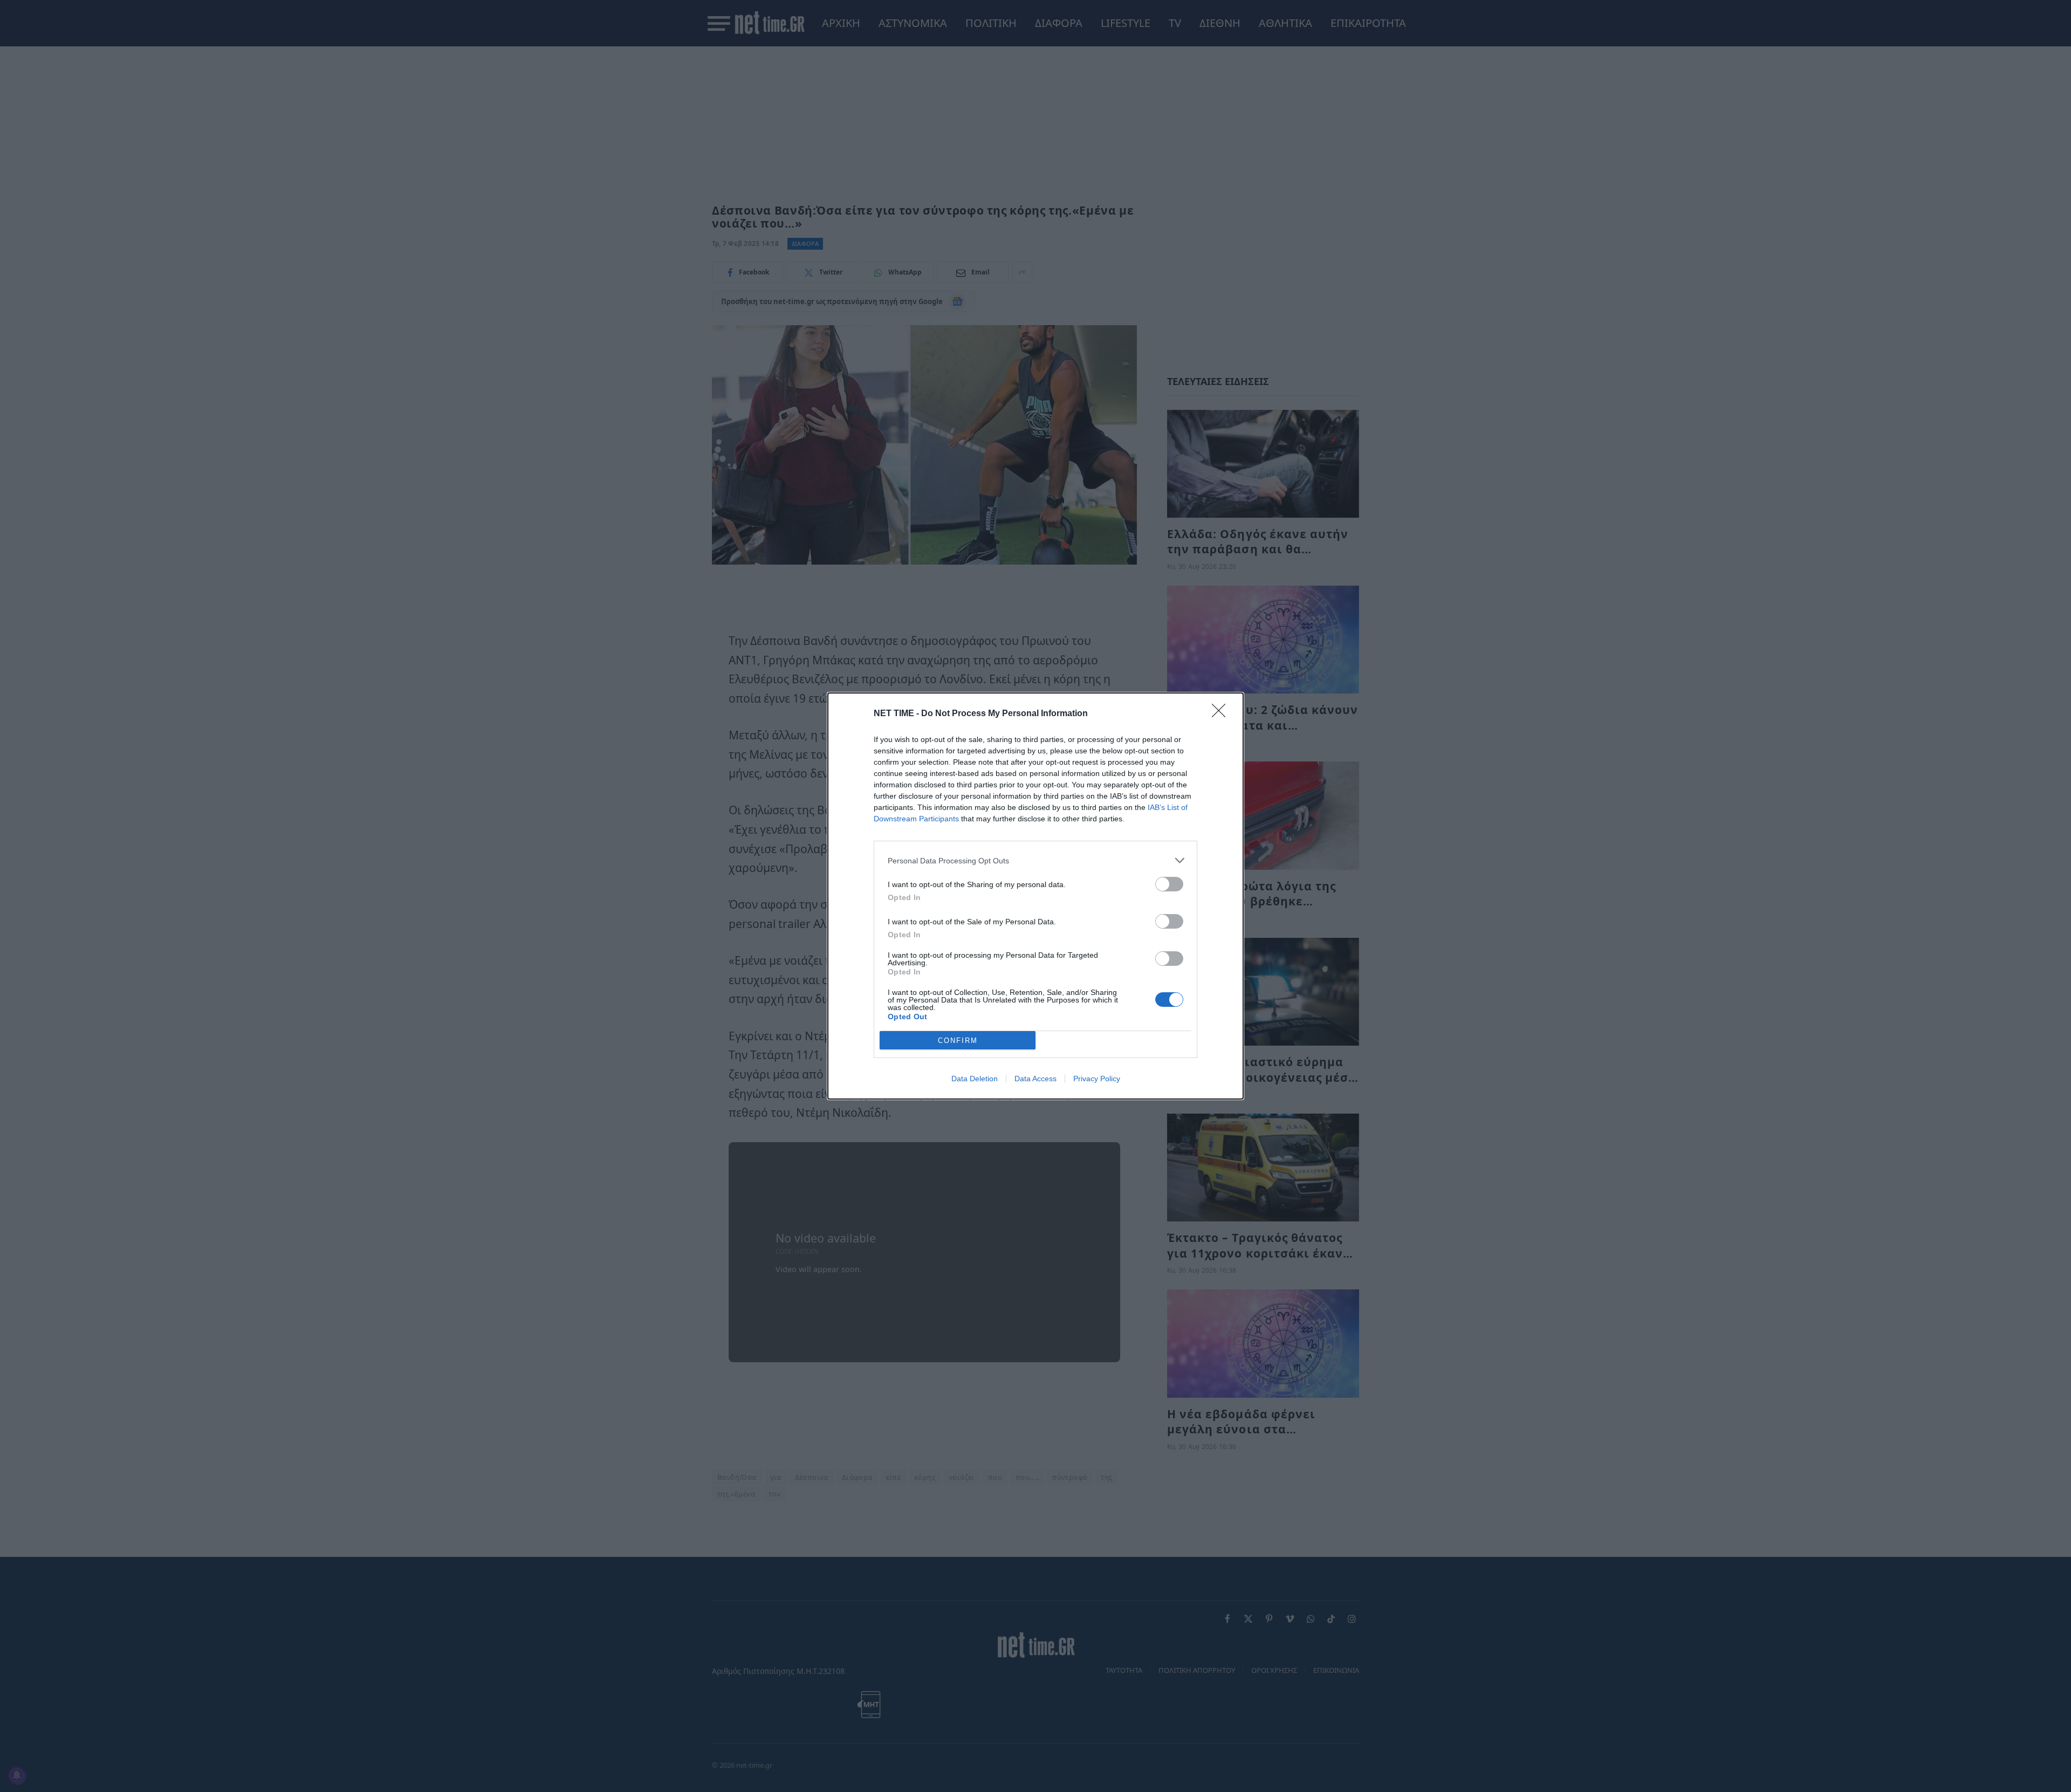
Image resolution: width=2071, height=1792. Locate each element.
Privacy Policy (1097, 1079)
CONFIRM (958, 1041)
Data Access (1035, 1079)
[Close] (1222, 714)
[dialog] (1035, 896)
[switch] (1169, 884)
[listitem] (1035, 860)
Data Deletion (975, 1079)
